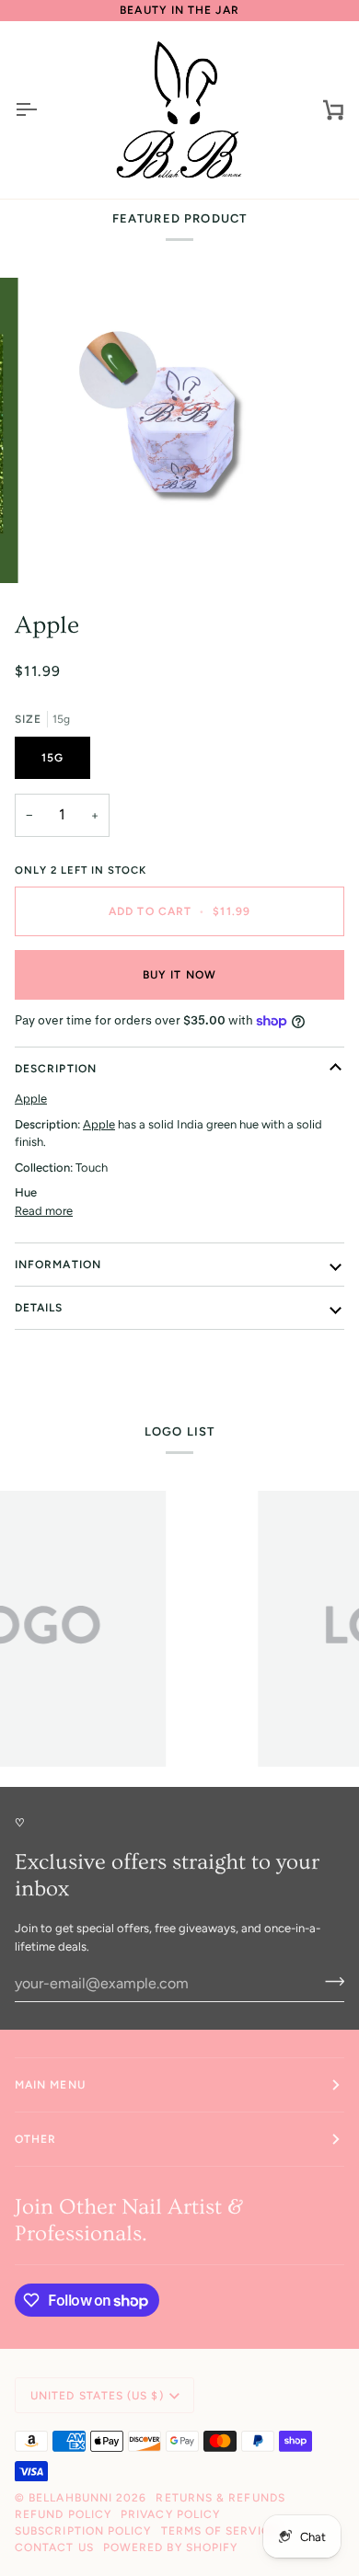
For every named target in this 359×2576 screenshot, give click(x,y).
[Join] (329, 1981)
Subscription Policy (83, 2531)
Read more (44, 1211)
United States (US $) (97, 2396)
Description (56, 1069)
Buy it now (179, 975)
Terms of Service (220, 2531)
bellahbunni (70, 2498)
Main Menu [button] (50, 2085)
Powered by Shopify (170, 2547)
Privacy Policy (170, 2514)
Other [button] (35, 2139)
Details (39, 1308)
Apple (47, 625)
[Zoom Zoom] (179, 430)
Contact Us (54, 2547)
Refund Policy (63, 2514)
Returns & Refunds (220, 2498)
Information (58, 1265)
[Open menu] (42, 110)
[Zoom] (61, 549)
